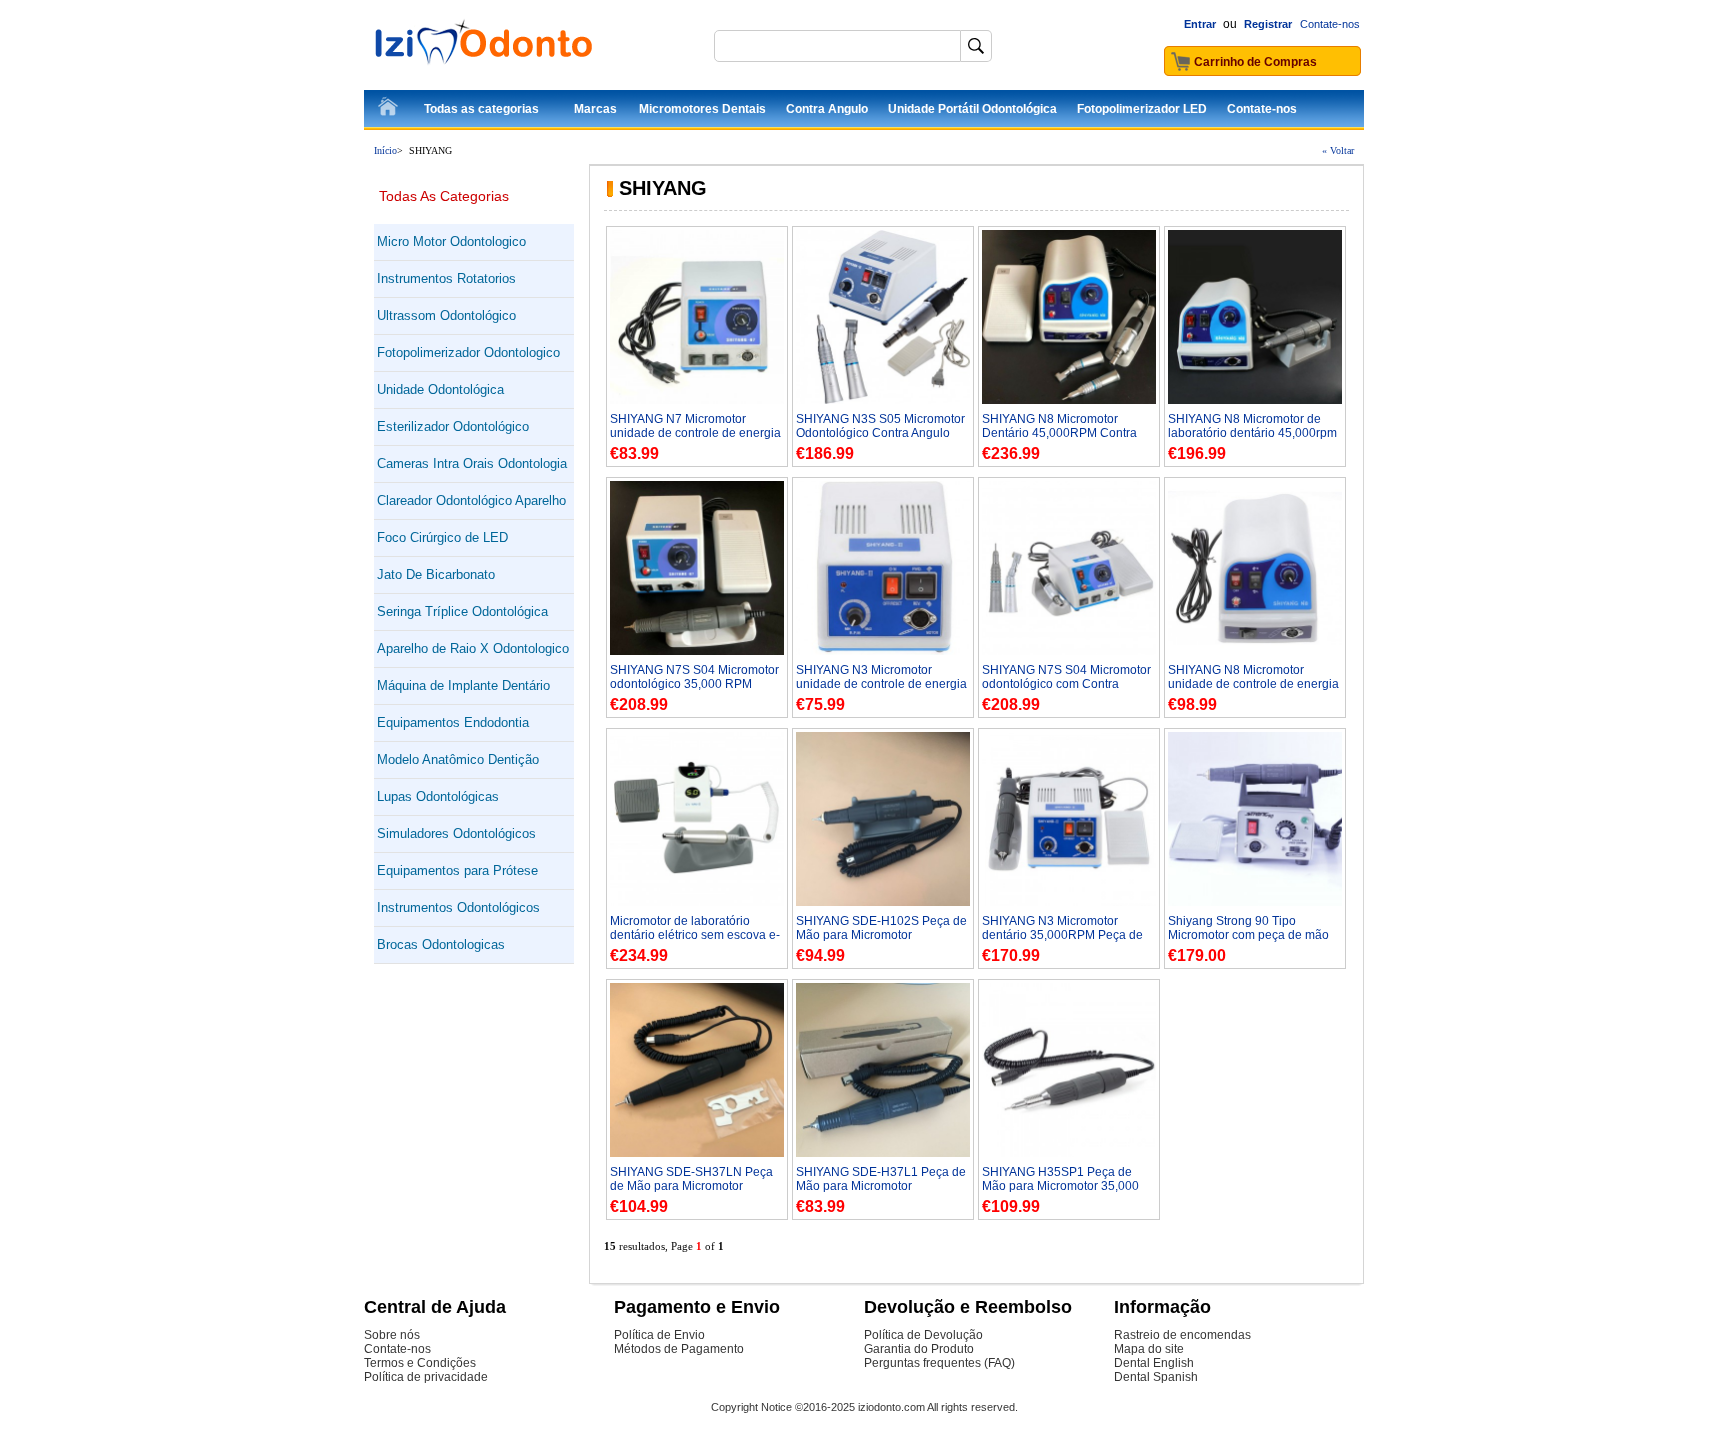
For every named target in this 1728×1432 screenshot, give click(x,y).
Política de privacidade (426, 1377)
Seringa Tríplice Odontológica (462, 611)
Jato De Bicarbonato (436, 574)
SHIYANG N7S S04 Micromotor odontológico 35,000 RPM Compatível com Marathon (694, 684)
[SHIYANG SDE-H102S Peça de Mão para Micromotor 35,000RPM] (883, 902)
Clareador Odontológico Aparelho (471, 500)
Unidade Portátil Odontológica (972, 109)
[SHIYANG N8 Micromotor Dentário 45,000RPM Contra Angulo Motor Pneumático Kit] (1069, 400)
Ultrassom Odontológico (446, 315)
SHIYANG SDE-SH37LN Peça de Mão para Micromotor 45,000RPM (691, 1186)
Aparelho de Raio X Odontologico (473, 648)
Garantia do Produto (919, 1349)
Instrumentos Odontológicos (458, 907)
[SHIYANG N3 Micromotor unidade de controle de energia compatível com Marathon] (883, 651)
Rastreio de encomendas (1182, 1335)
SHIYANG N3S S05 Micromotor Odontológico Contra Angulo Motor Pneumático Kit (880, 433)
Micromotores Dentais (702, 109)
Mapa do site (1149, 1349)
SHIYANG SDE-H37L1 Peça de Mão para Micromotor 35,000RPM (881, 1186)
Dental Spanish (1156, 1377)
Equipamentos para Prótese (457, 870)
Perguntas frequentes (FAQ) (939, 1363)
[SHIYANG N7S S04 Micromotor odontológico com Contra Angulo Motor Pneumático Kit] (1069, 651)
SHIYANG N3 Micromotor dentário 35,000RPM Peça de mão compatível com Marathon (1065, 935)
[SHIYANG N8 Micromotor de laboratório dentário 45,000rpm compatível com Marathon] (1255, 400)
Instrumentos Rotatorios (446, 278)
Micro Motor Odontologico (451, 241)
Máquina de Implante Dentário (463, 685)
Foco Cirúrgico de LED (442, 537)
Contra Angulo (827, 109)
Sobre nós (392, 1335)
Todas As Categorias (444, 196)
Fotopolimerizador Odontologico (468, 352)
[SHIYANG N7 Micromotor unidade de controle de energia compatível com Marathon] (697, 400)
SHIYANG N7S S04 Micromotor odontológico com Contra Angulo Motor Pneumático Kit (1066, 684)
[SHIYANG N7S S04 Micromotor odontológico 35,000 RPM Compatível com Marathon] (697, 651)
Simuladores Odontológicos (456, 833)
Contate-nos (1330, 24)
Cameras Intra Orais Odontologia (472, 463)
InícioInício (389, 110)
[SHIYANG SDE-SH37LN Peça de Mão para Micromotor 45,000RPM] (697, 1153)
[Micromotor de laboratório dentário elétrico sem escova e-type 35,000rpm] (697, 902)
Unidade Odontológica (440, 389)
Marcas (595, 109)
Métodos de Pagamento (679, 1349)
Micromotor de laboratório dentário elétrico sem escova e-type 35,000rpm (695, 935)
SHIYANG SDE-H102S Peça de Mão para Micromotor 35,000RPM (881, 935)
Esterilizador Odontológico (453, 426)
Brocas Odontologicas (441, 944)
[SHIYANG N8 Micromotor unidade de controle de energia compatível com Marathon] (1255, 651)
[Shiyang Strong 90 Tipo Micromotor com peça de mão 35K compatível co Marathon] (1255, 902)
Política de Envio (659, 1335)
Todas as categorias (481, 109)
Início (385, 150)
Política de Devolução (923, 1335)
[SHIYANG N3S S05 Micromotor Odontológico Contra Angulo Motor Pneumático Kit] (883, 400)
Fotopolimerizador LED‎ (1142, 109)
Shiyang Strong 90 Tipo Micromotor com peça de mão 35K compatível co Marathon (1248, 935)
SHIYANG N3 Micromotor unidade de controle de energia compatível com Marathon (881, 684)
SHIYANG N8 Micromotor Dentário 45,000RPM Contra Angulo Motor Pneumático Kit (1061, 433)
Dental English (1154, 1363)
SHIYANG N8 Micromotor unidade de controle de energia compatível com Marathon (1253, 684)
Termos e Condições (420, 1363)
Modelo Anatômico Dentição (458, 759)
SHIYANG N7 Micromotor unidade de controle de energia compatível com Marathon (695, 433)
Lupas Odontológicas (438, 796)
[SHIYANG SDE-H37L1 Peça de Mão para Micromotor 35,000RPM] (883, 1153)
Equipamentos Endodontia (453, 722)
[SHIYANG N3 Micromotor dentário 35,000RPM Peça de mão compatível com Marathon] (1069, 902)
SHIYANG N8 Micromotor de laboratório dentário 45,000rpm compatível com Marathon (1252, 433)
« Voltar (1338, 150)
